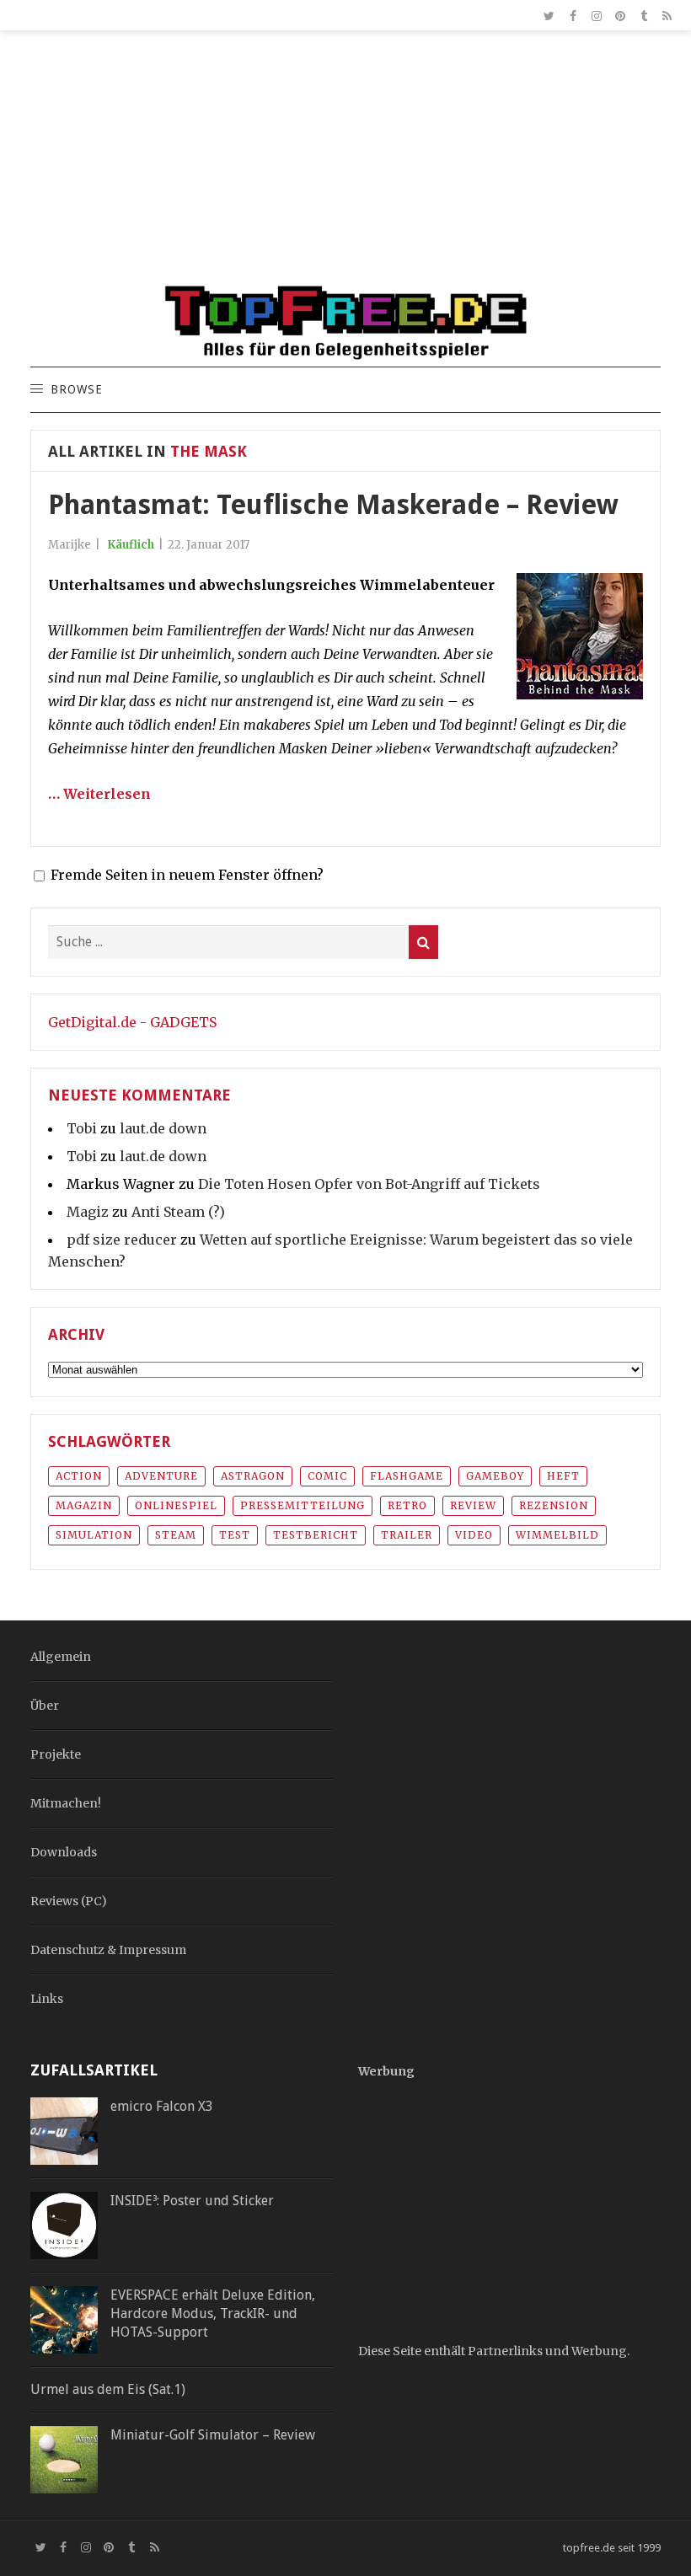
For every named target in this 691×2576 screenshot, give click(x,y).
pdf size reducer (122, 1240)
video (474, 1535)
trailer (407, 1535)
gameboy (495, 1476)
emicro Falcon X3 (162, 2106)
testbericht (316, 1535)
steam (176, 1535)
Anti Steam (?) (178, 1212)
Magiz (88, 1212)
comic (327, 1476)
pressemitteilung (303, 1505)
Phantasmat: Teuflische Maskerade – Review (333, 505)
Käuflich (131, 545)
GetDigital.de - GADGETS (132, 1022)
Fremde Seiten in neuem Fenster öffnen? (187, 875)
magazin (84, 1505)
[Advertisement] (345, 165)
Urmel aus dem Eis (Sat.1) (108, 2389)
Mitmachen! (66, 1803)
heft (563, 1476)
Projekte (56, 1754)
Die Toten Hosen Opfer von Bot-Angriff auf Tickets (369, 1184)
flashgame (407, 1476)
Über (45, 1706)
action (79, 1476)
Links (47, 1999)
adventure (161, 1476)
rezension (554, 1505)
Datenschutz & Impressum (108, 1950)
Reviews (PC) (69, 1901)
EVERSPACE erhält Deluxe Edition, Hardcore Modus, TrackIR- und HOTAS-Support (213, 2314)
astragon (253, 1476)
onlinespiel (176, 1505)
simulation (94, 1535)
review (473, 1505)
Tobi (82, 1128)
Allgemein (61, 1657)
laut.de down (163, 1128)
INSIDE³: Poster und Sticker (192, 2201)
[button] (76, 390)
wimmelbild (557, 1535)
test (235, 1535)
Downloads (64, 1852)
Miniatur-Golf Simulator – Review (213, 2435)
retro (407, 1505)
